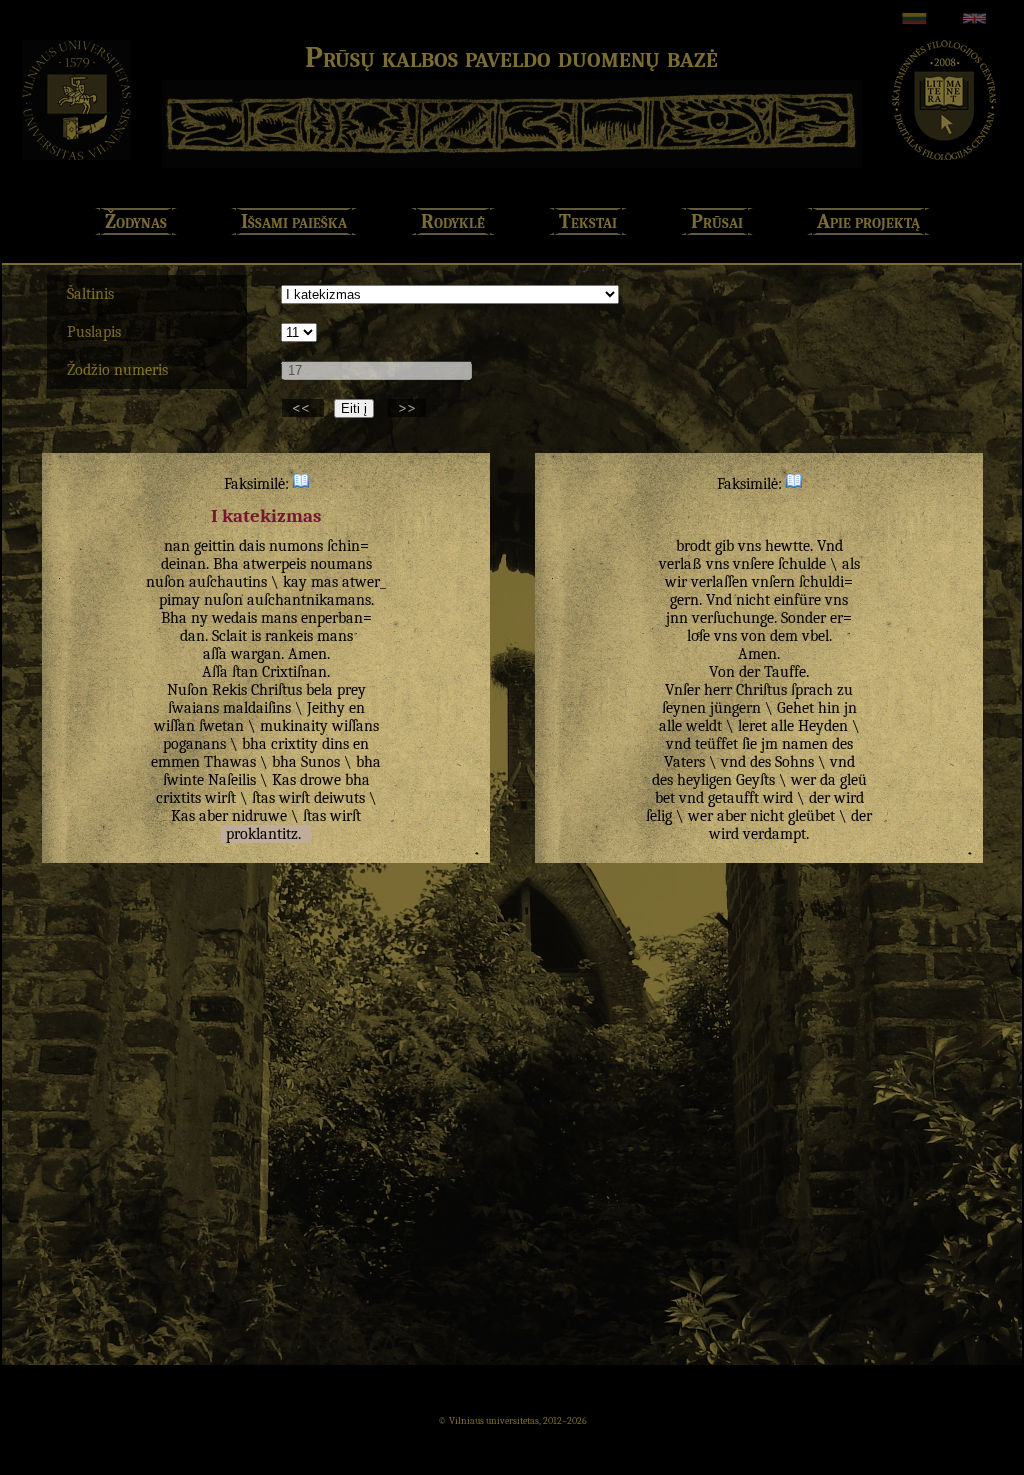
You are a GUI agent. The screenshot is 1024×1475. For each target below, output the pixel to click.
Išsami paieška (294, 221)
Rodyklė (453, 221)
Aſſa (215, 672)
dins (335, 744)
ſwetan (221, 726)
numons (296, 546)
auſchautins (228, 582)
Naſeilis (232, 780)
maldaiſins (257, 708)
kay (295, 582)
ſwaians (193, 708)
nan (177, 546)
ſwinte (183, 780)
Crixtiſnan (294, 672)
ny (199, 618)
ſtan (245, 672)
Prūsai (717, 221)
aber (213, 816)
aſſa (215, 654)
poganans (194, 744)
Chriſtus (276, 690)
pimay (179, 600)
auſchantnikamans (309, 600)
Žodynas (136, 221)
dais (252, 546)
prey (351, 690)
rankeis (289, 636)
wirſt (220, 798)
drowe (320, 780)
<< (303, 408)
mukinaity (294, 726)
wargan (256, 654)
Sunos (320, 762)
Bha (226, 564)
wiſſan (174, 726)
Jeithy (326, 708)
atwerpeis (274, 564)
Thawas (230, 762)
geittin (214, 546)
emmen (175, 762)
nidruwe (259, 816)
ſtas (263, 798)
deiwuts (339, 798)
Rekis (229, 690)
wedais (234, 618)
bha (254, 744)
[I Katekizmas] (301, 484)
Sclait (229, 636)
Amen (307, 654)
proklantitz (262, 834)
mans (279, 618)
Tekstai (588, 221)
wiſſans (355, 726)
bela (319, 690)
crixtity (294, 744)
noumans (341, 564)
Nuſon (187, 690)
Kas (284, 780)
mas (324, 582)
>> (407, 408)
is (256, 636)
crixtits (178, 798)
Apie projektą (868, 221)
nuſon (165, 582)
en (357, 708)
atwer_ (364, 582)
